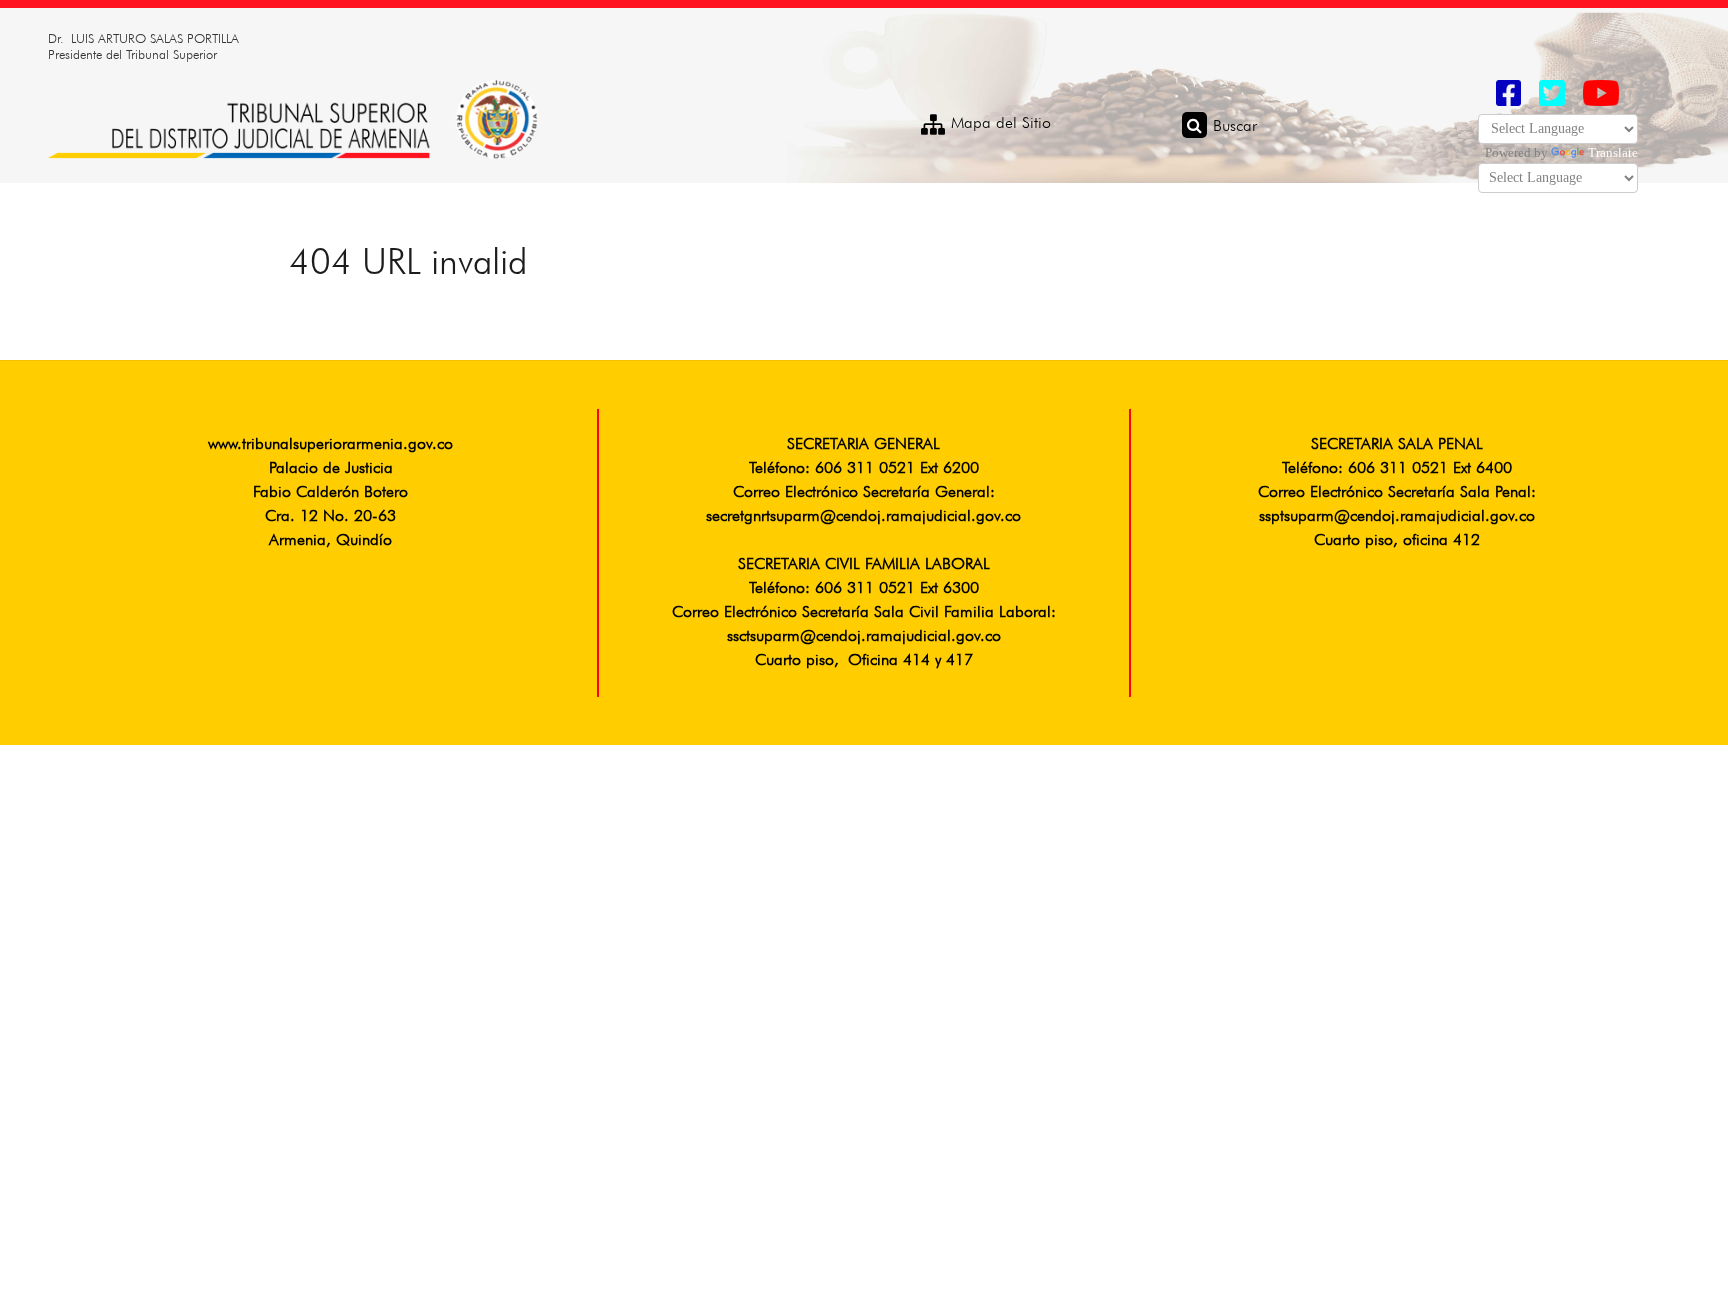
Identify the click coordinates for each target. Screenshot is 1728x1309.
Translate (1613, 153)
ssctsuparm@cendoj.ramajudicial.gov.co (864, 637)
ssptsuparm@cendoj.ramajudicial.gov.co (1397, 517)
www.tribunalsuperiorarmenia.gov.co (330, 445)
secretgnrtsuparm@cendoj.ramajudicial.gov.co (863, 517)
